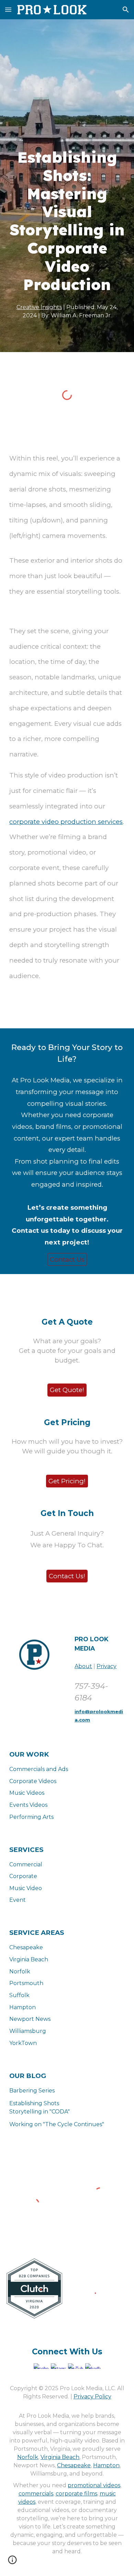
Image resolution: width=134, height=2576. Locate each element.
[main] (67, 221)
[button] (8, 9)
